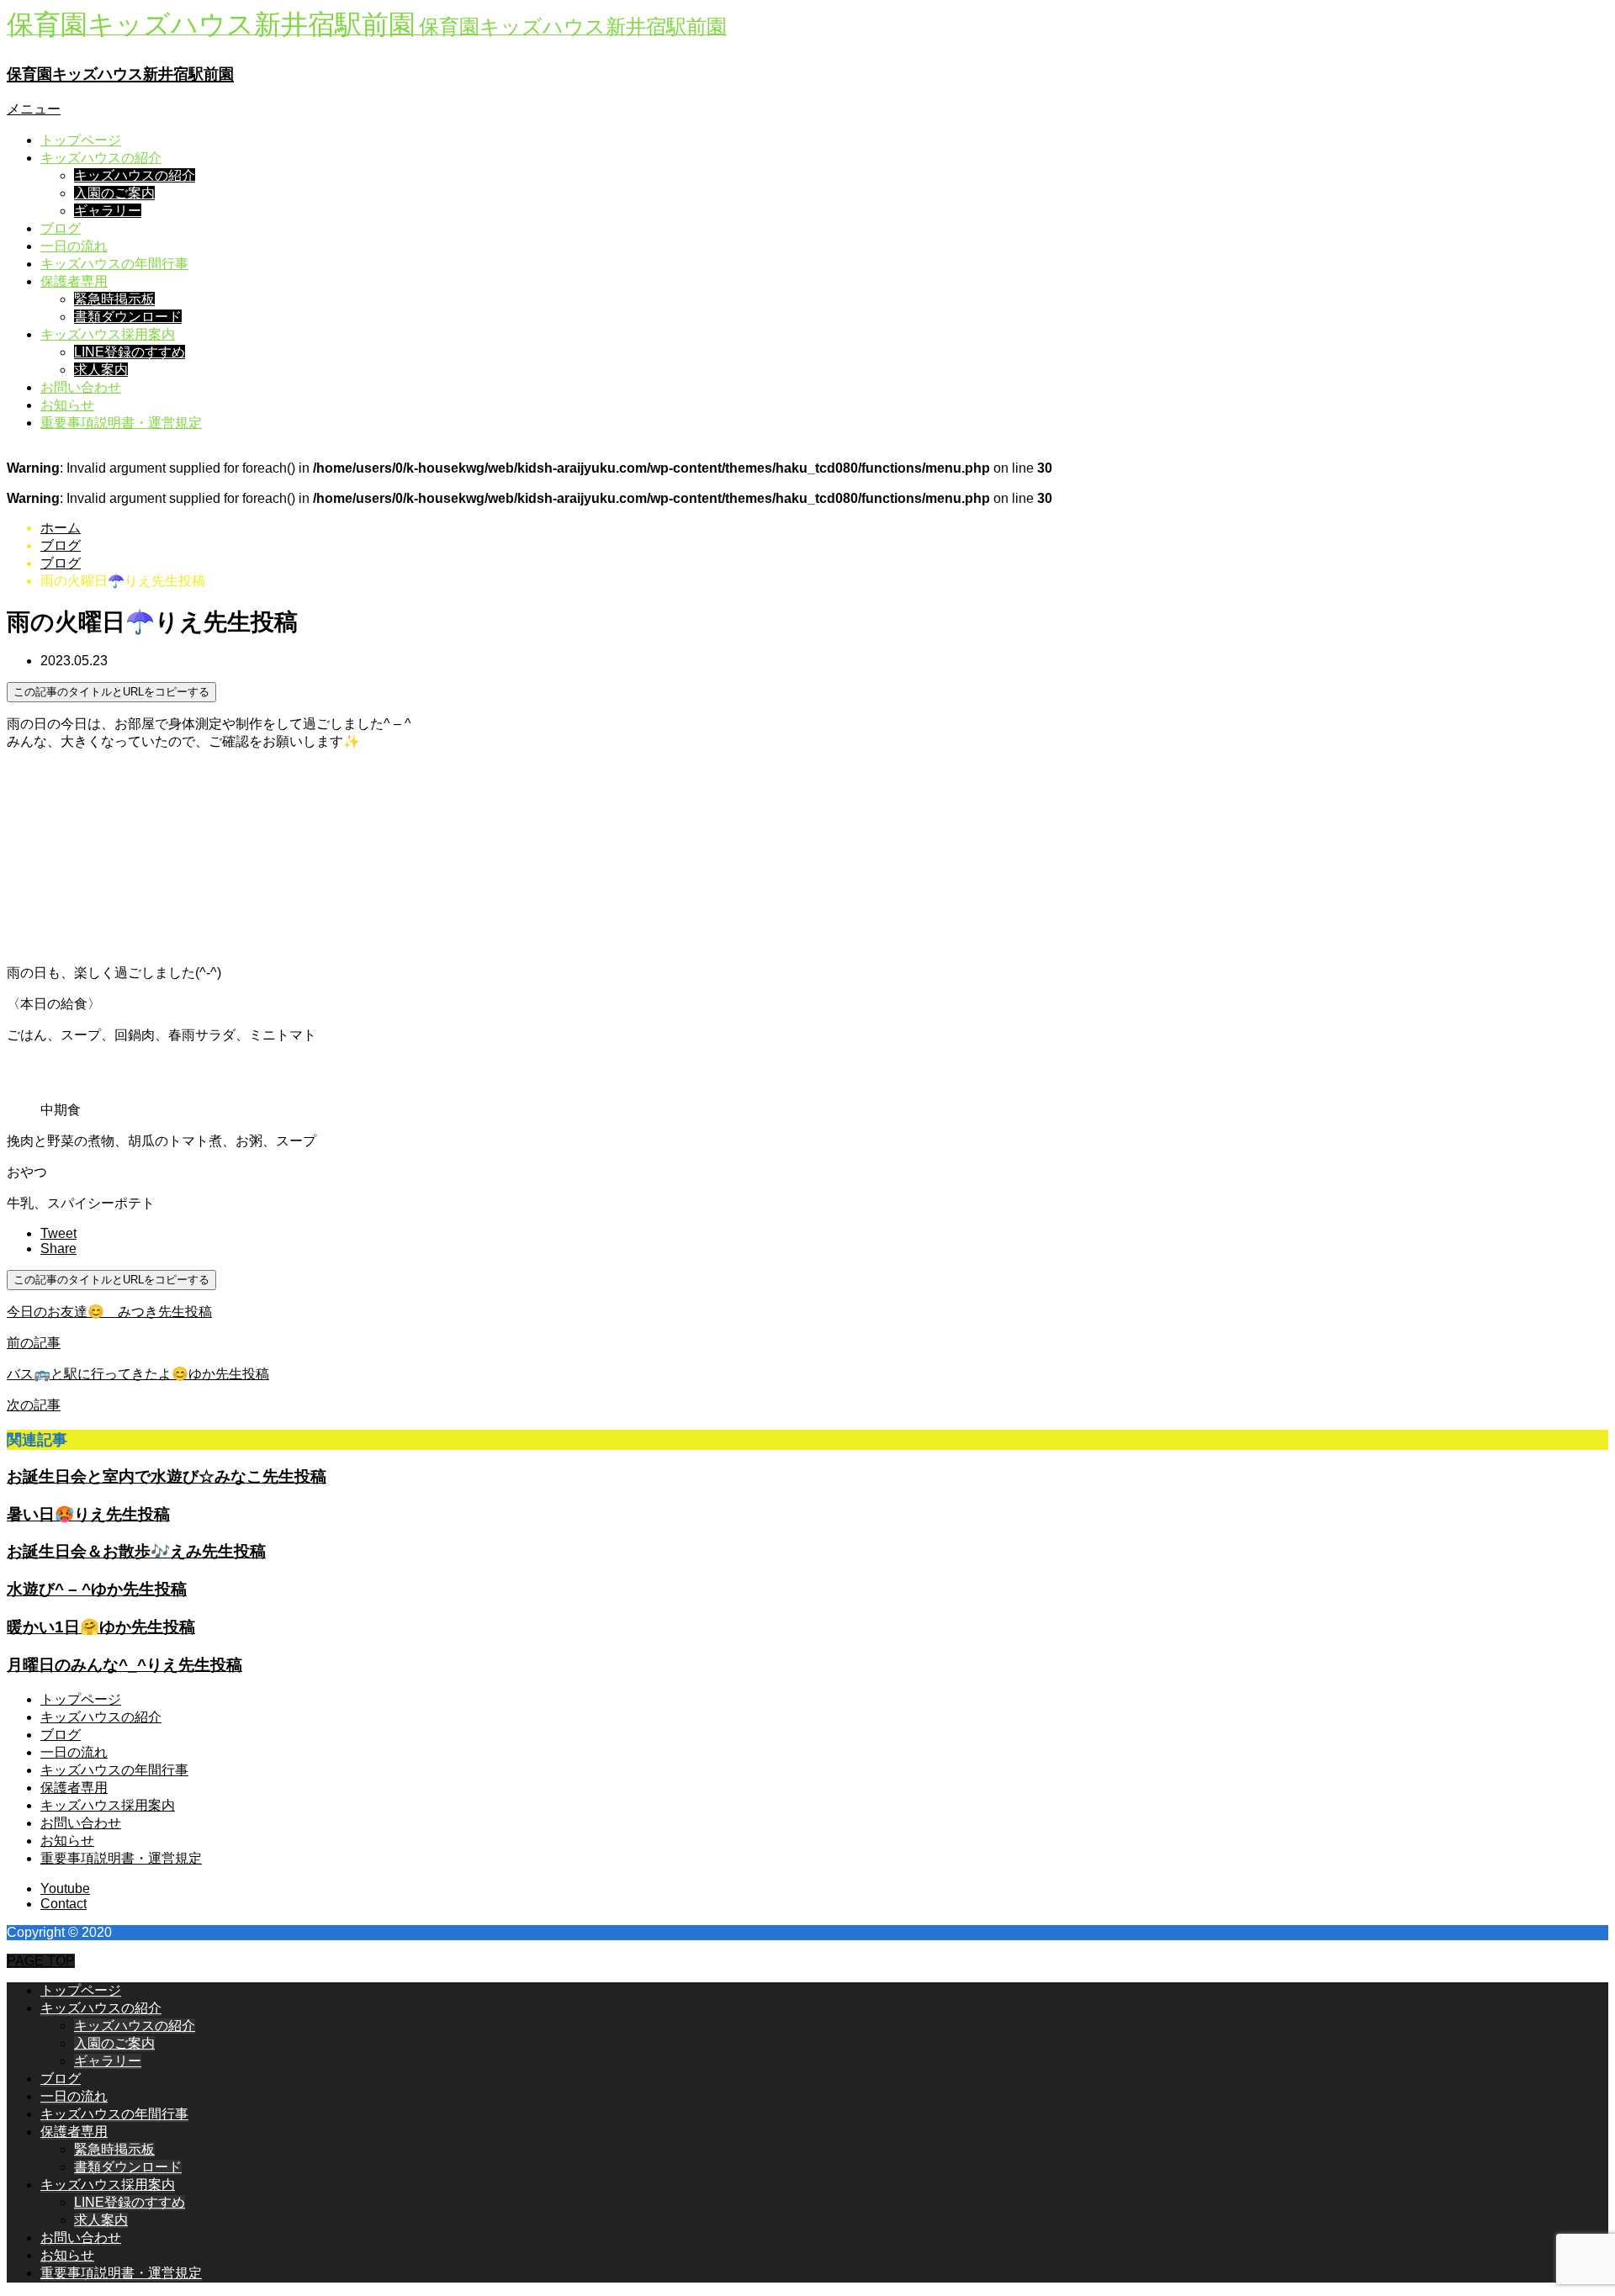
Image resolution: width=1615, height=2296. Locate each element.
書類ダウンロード (128, 317)
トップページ (81, 140)
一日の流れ (74, 246)
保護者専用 (74, 281)
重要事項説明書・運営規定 (121, 423)
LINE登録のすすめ (130, 352)
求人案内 (101, 370)
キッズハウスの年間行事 (114, 264)
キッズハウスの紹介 (101, 158)
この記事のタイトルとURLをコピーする (111, 692)
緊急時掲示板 (114, 299)
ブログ (61, 228)
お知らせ (67, 405)
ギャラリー (108, 211)
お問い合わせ (81, 387)
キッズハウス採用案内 (108, 334)
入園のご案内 (114, 193)
